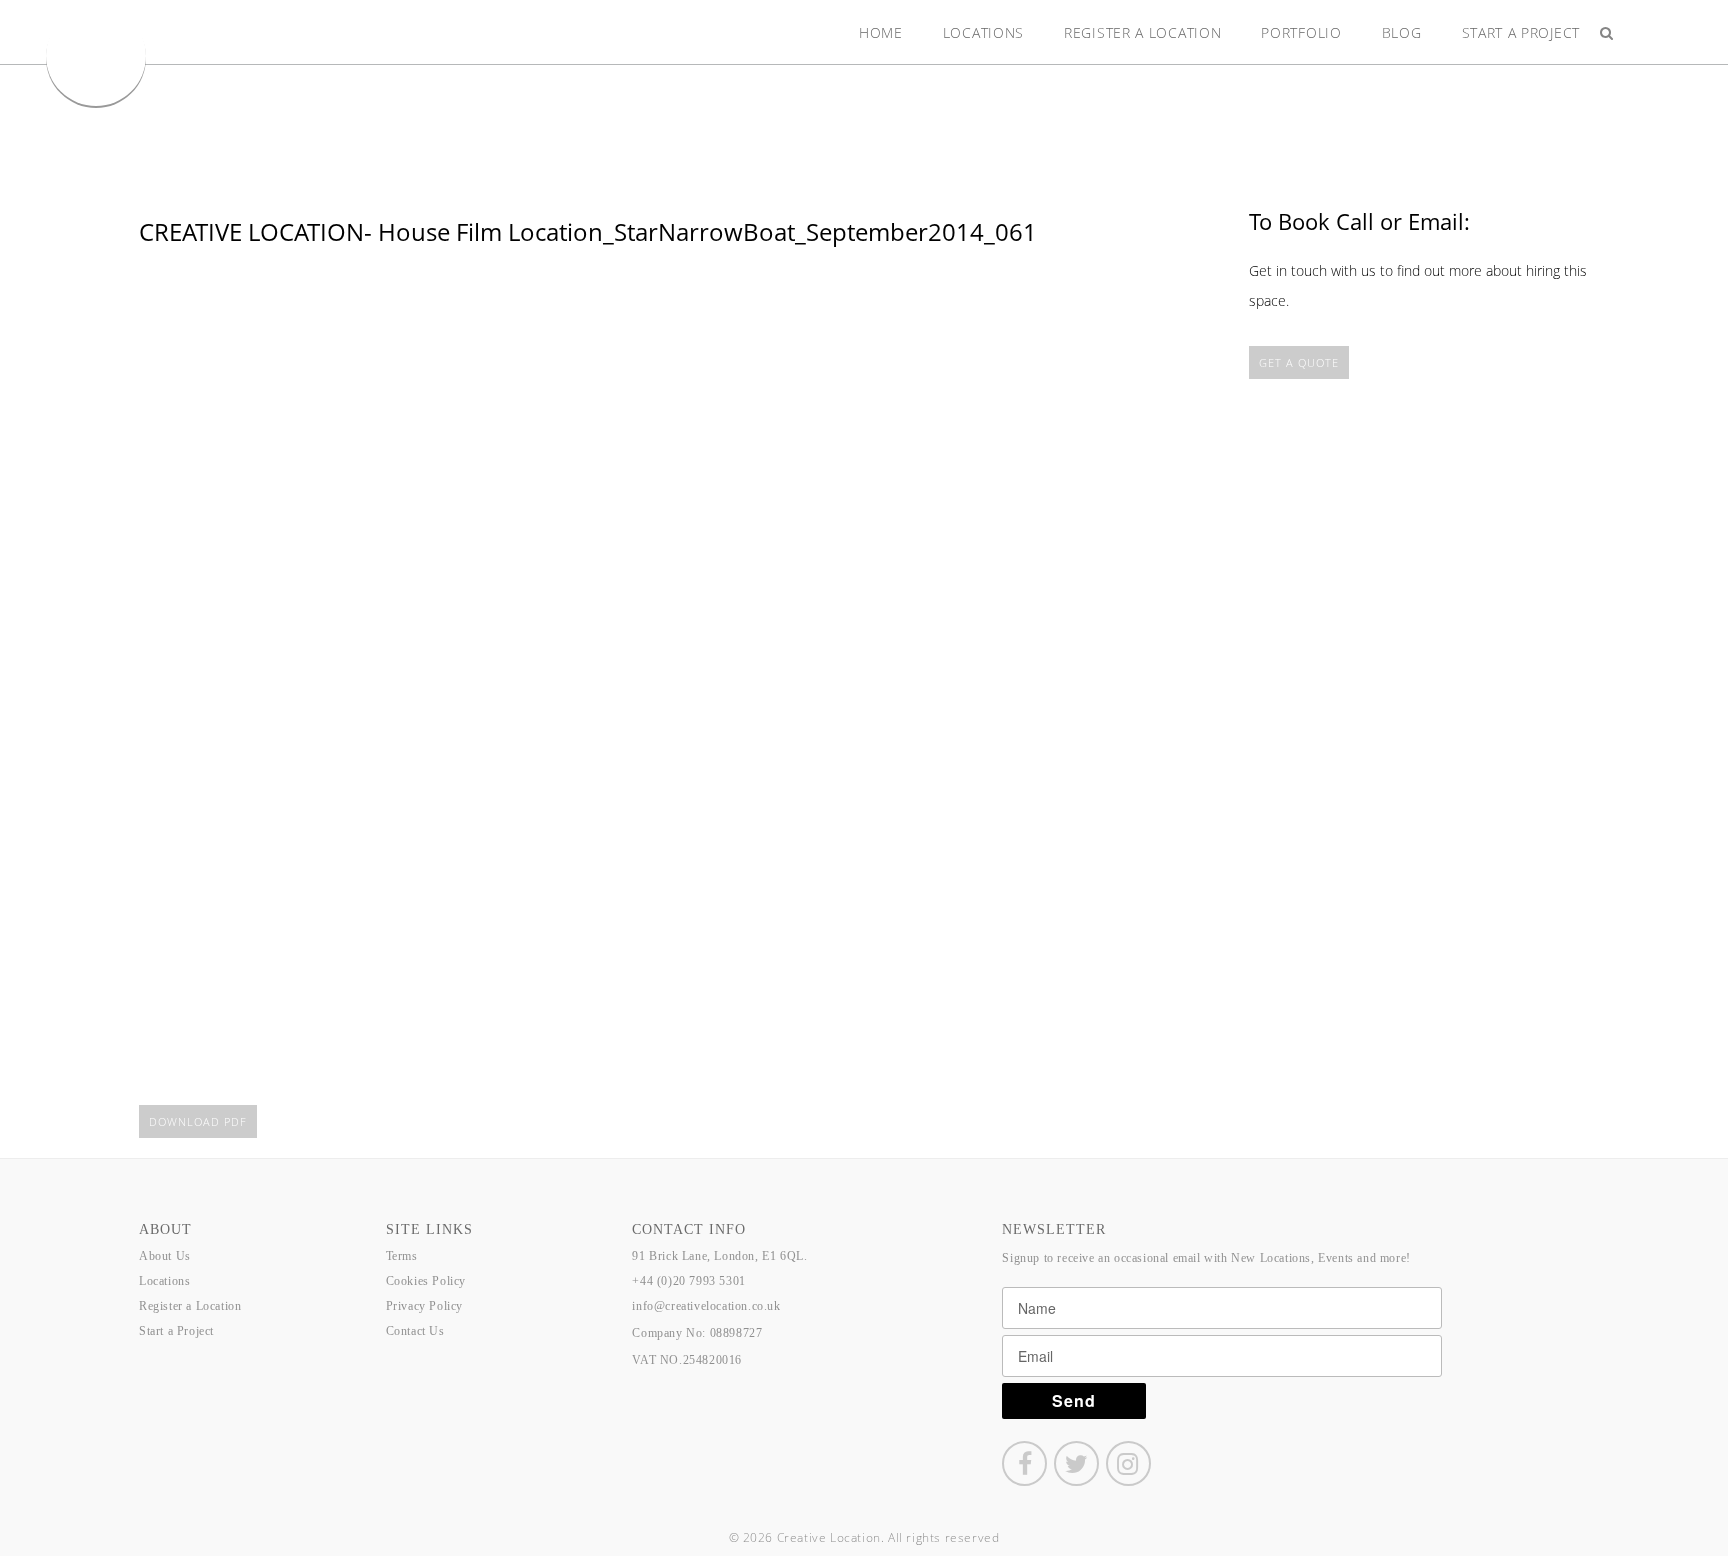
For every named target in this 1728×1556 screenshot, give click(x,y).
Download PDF (198, 1121)
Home (881, 32)
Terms (402, 1256)
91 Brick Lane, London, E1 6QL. (719, 1256)
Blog (1402, 32)
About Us (165, 1256)
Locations (983, 32)
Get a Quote (1299, 362)
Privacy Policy (424, 1306)
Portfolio (1301, 32)
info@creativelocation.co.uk (706, 1306)
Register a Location (1142, 32)
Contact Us (415, 1331)
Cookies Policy (426, 1281)
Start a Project (1521, 32)
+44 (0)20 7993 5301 (688, 1281)
